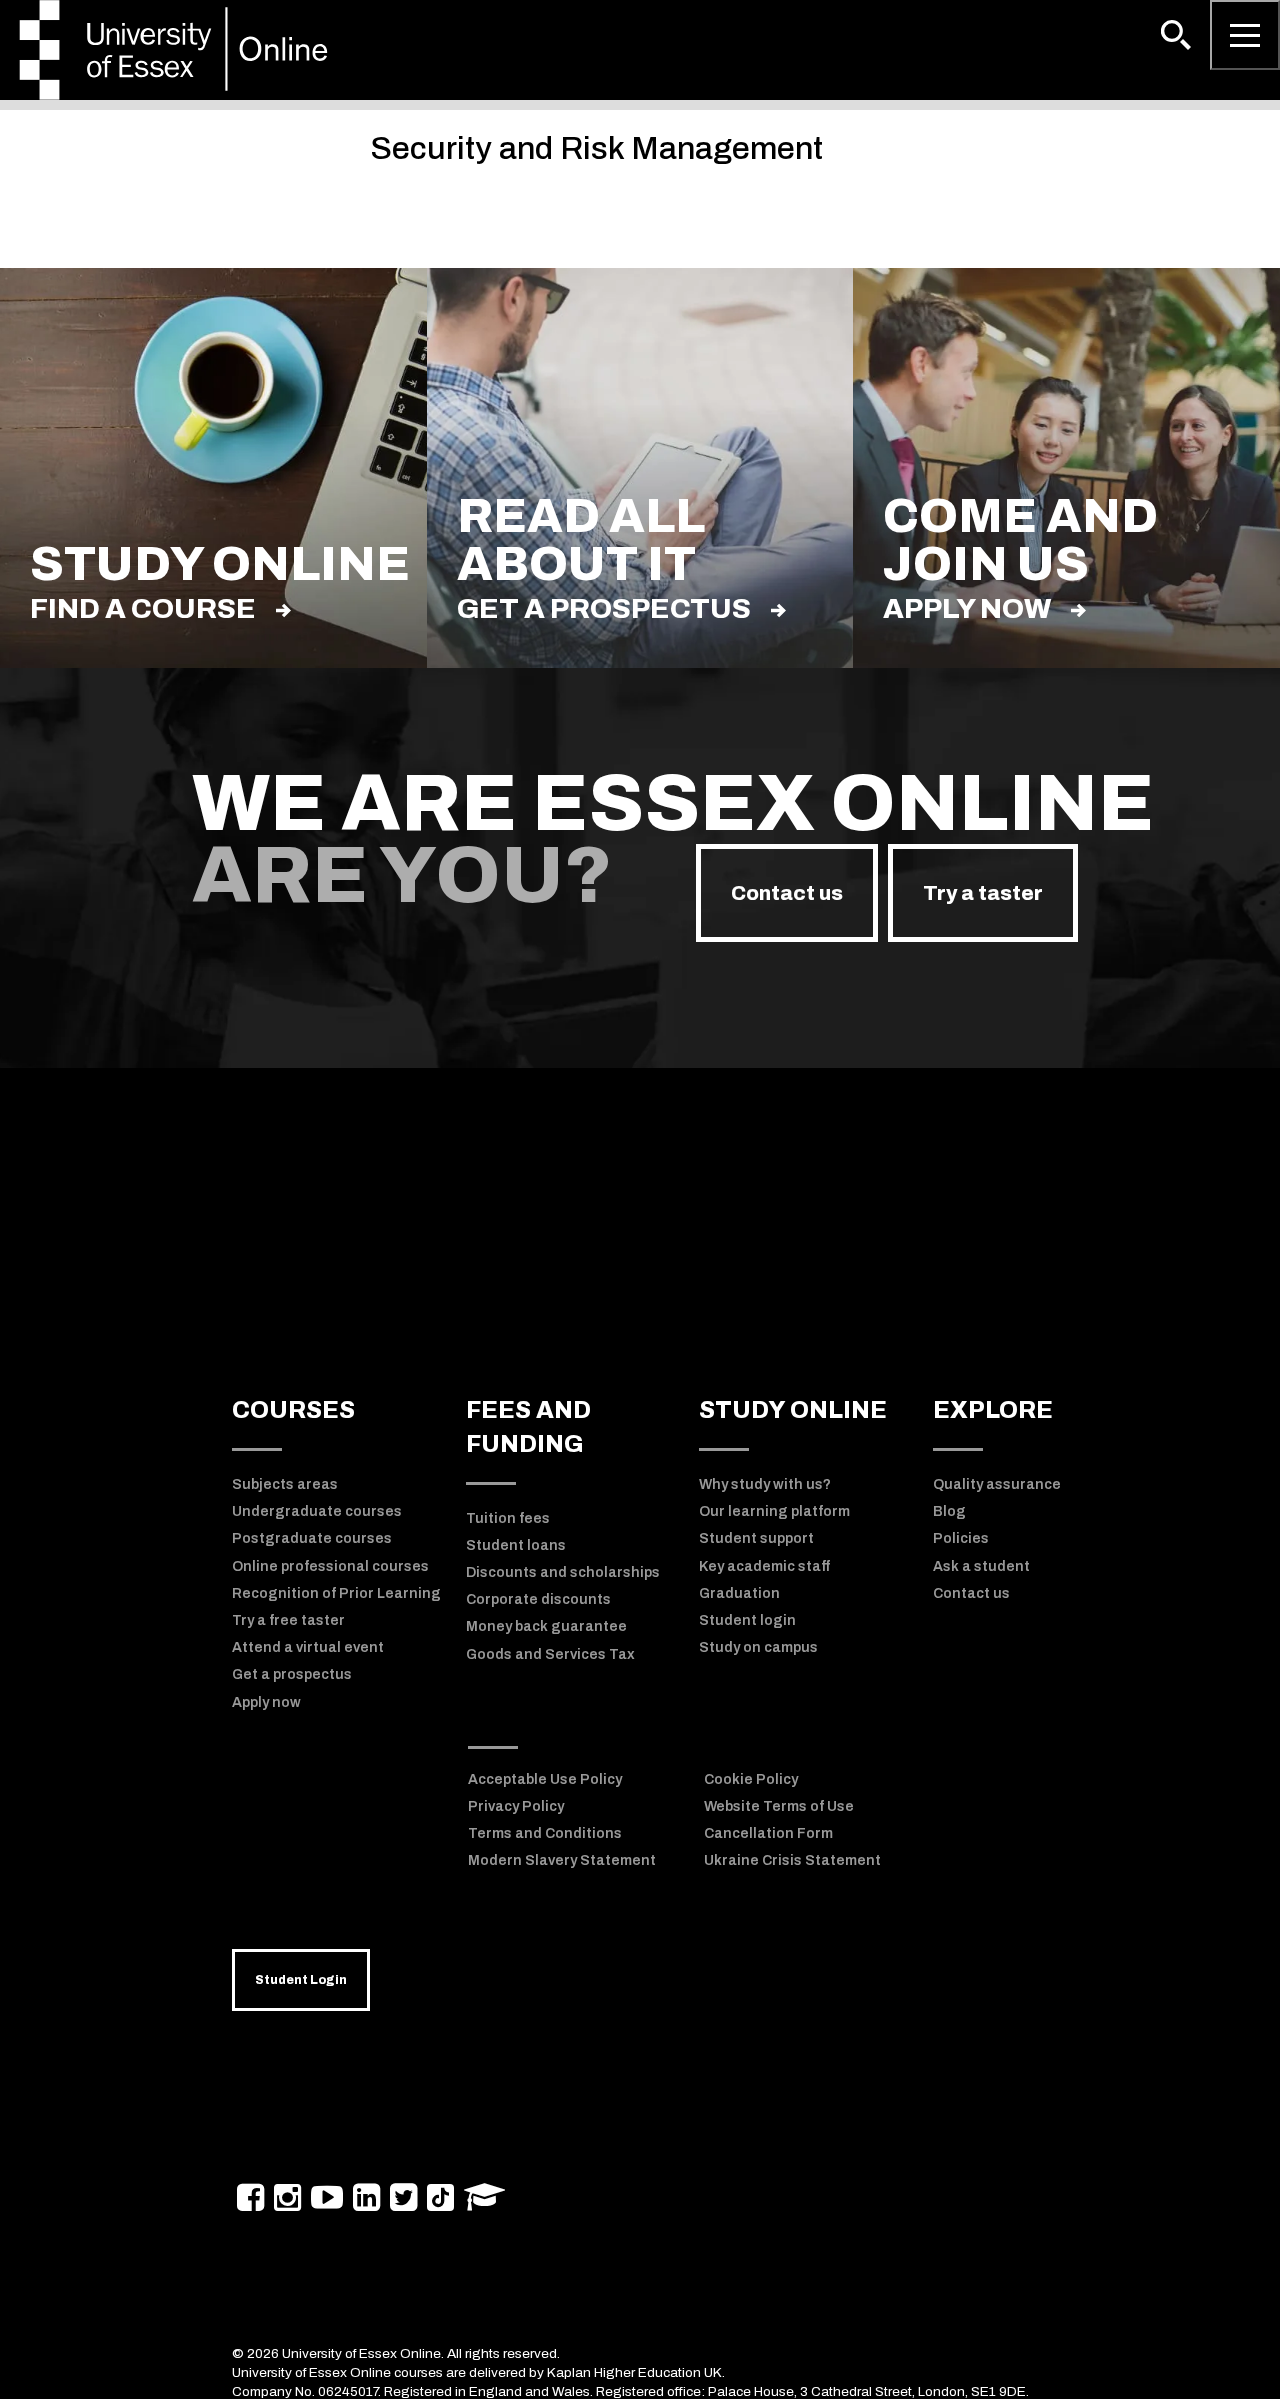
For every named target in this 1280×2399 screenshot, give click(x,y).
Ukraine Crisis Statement (792, 1860)
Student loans (516, 1545)
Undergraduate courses (317, 1511)
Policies (961, 1538)
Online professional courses (330, 1566)
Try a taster (983, 893)
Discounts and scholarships (563, 1572)
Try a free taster (288, 1620)
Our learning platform (774, 1511)
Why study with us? (765, 1484)
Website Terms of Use (779, 1806)
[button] (1176, 35)
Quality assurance (997, 1484)
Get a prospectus (604, 608)
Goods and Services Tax (550, 1654)
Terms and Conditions (545, 1833)
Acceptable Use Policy (545, 1779)
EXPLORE (993, 1410)
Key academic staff (764, 1566)
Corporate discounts (538, 1599)
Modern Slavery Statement (562, 1860)
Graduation (739, 1593)
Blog (949, 1511)
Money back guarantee (546, 1626)
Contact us (787, 893)
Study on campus (758, 1647)
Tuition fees (508, 1518)
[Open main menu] (1245, 35)
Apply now (967, 608)
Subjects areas (285, 1484)
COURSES (293, 1410)
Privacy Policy (516, 1806)
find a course (143, 608)
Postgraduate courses (312, 1538)
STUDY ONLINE (793, 1410)
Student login (747, 1620)
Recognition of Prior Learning (336, 1593)
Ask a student (981, 1566)
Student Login (301, 1980)
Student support (756, 1538)
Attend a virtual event (308, 1647)
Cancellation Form (768, 1833)
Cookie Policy (751, 1779)
